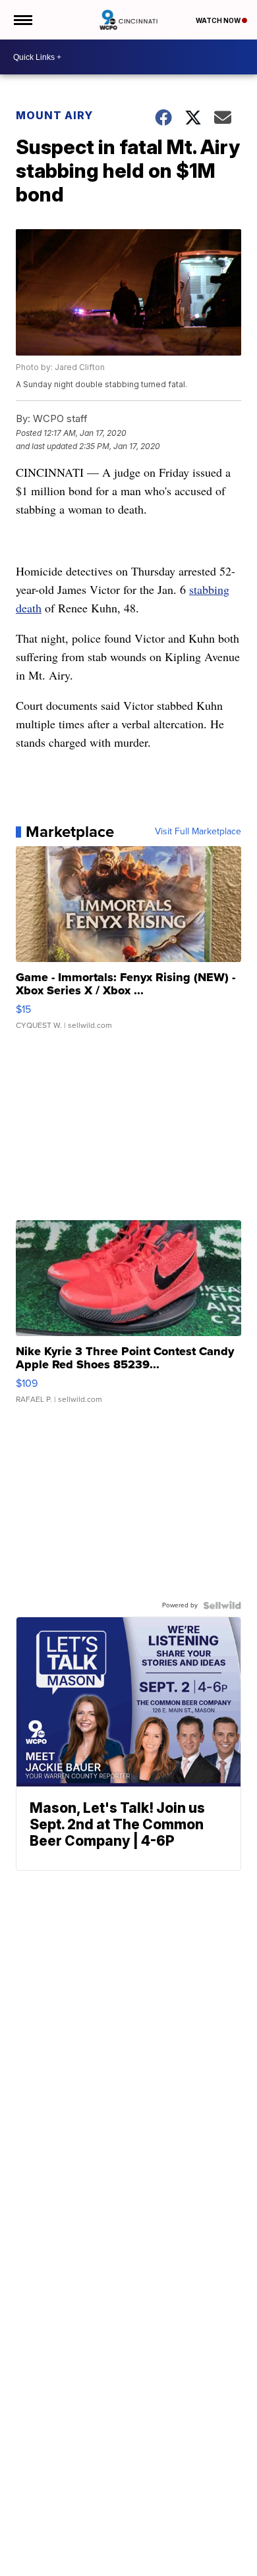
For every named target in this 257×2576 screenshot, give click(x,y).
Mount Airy (54, 115)
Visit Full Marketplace (198, 832)
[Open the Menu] (22, 20)
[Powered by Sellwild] (222, 1605)
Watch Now (219, 20)
